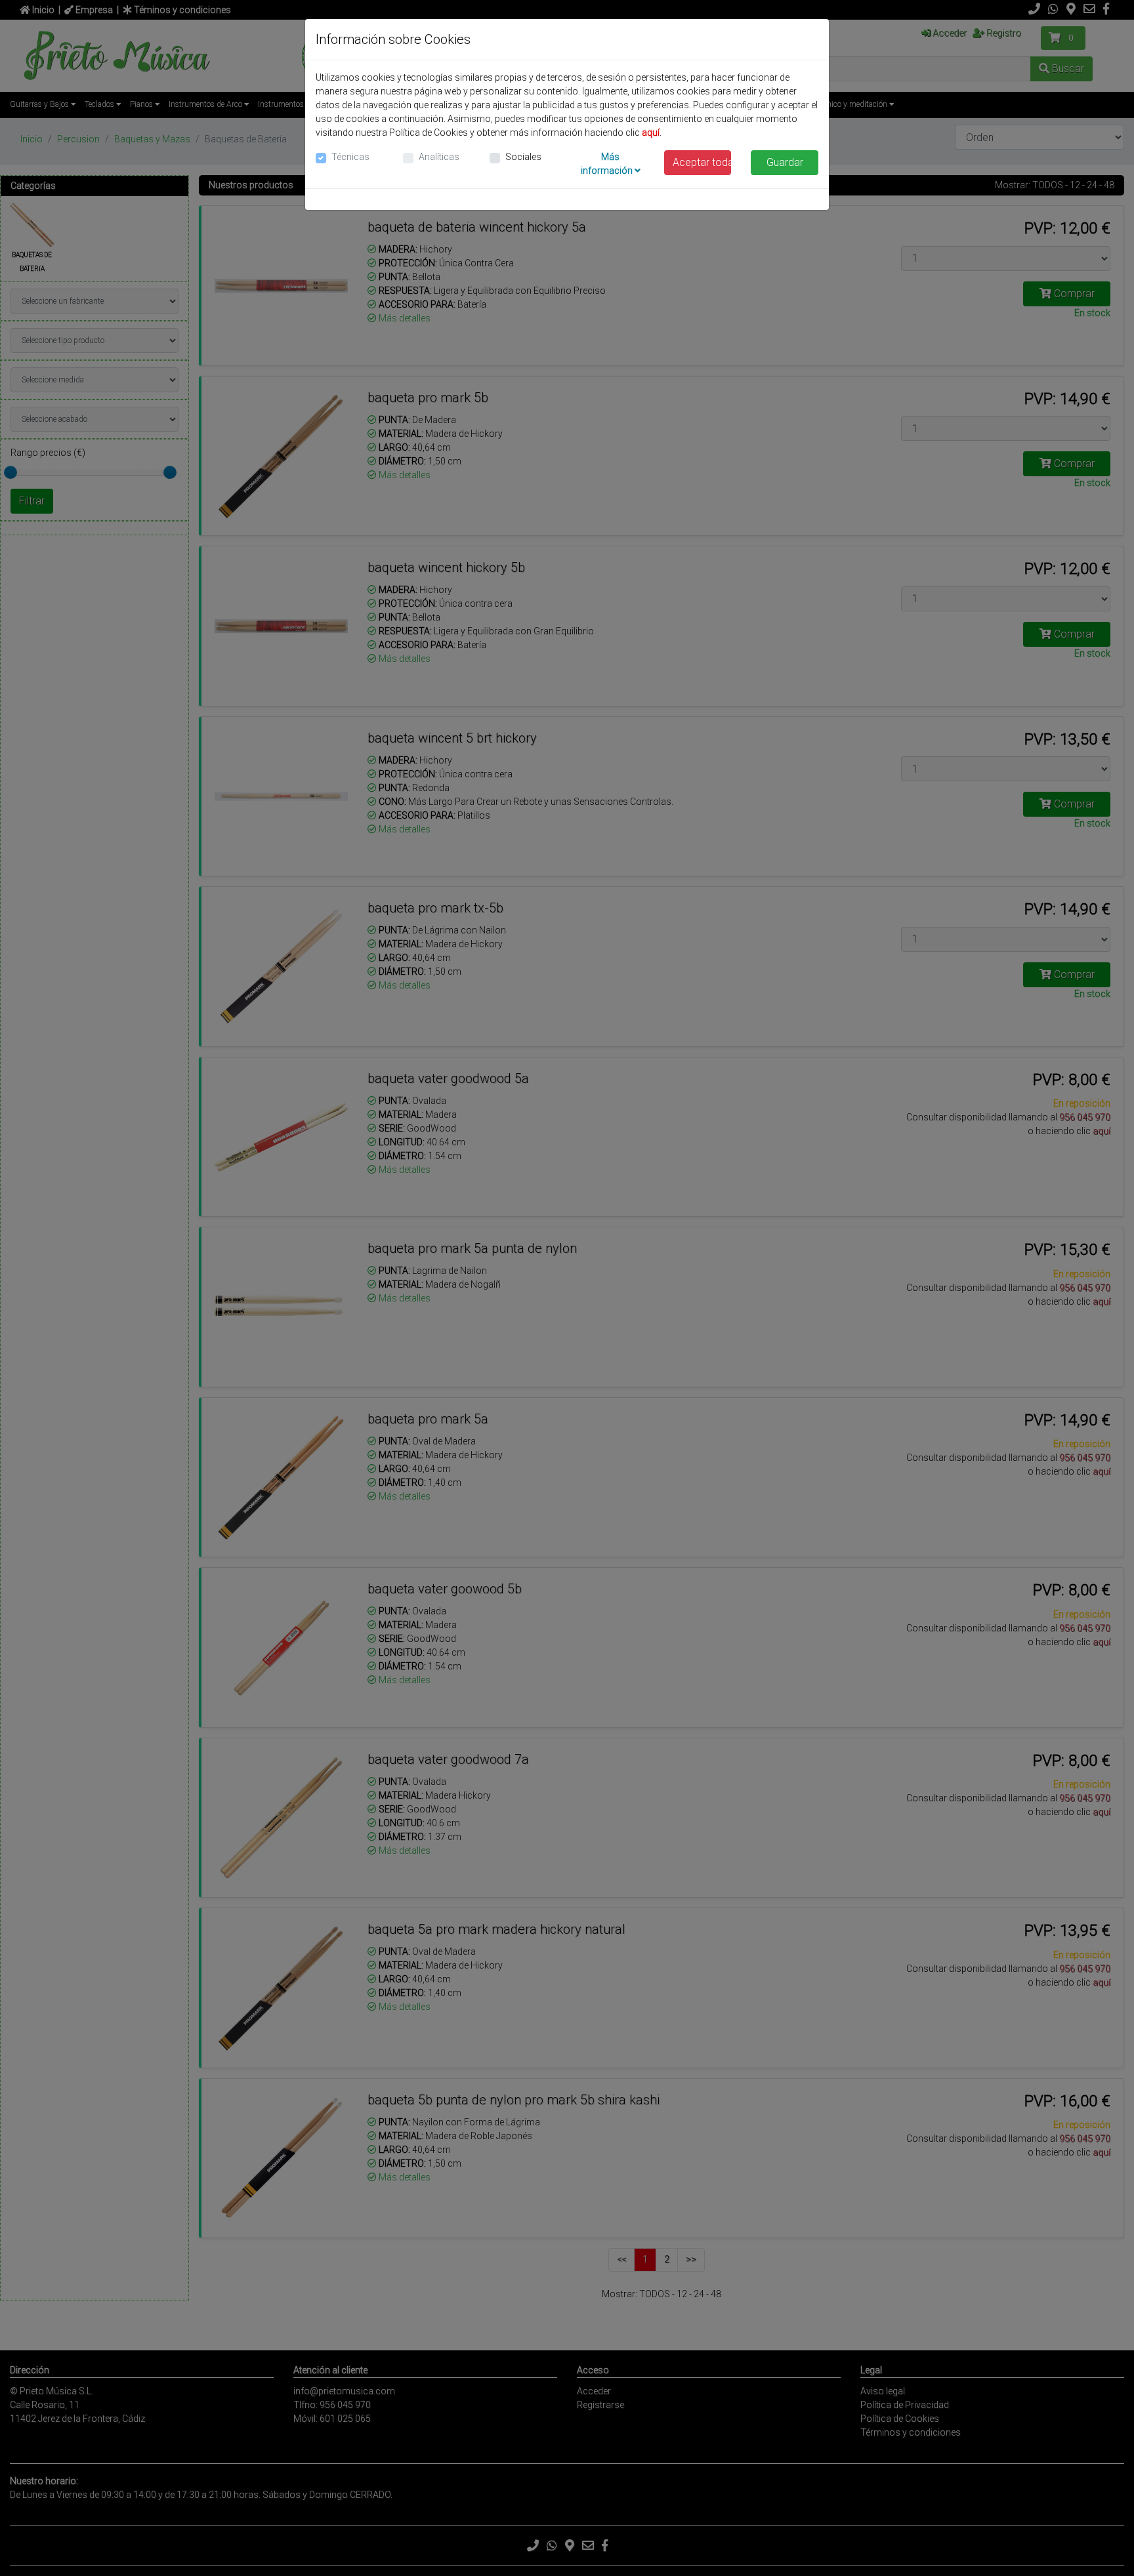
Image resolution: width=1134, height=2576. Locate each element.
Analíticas (439, 157)
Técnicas (350, 157)
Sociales (523, 157)
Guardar (785, 162)
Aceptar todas (702, 162)
